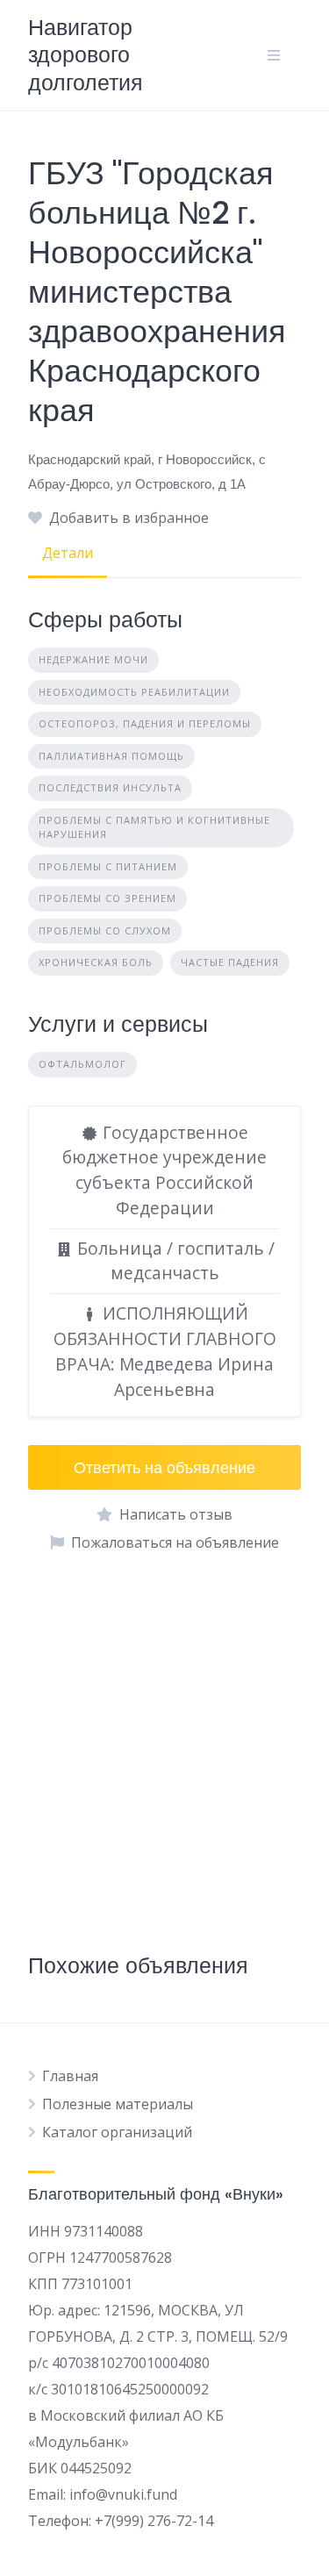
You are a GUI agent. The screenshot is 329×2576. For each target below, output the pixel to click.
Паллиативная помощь (111, 756)
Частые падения (230, 962)
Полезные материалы (118, 2104)
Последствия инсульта (110, 787)
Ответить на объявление (164, 1467)
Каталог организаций (117, 2132)
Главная (70, 2076)
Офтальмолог (82, 1064)
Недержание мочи (93, 659)
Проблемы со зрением (107, 898)
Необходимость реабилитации (134, 692)
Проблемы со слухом (105, 930)
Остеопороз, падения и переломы (145, 723)
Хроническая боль (96, 962)
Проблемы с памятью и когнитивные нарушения (154, 827)
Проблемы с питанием (108, 866)
